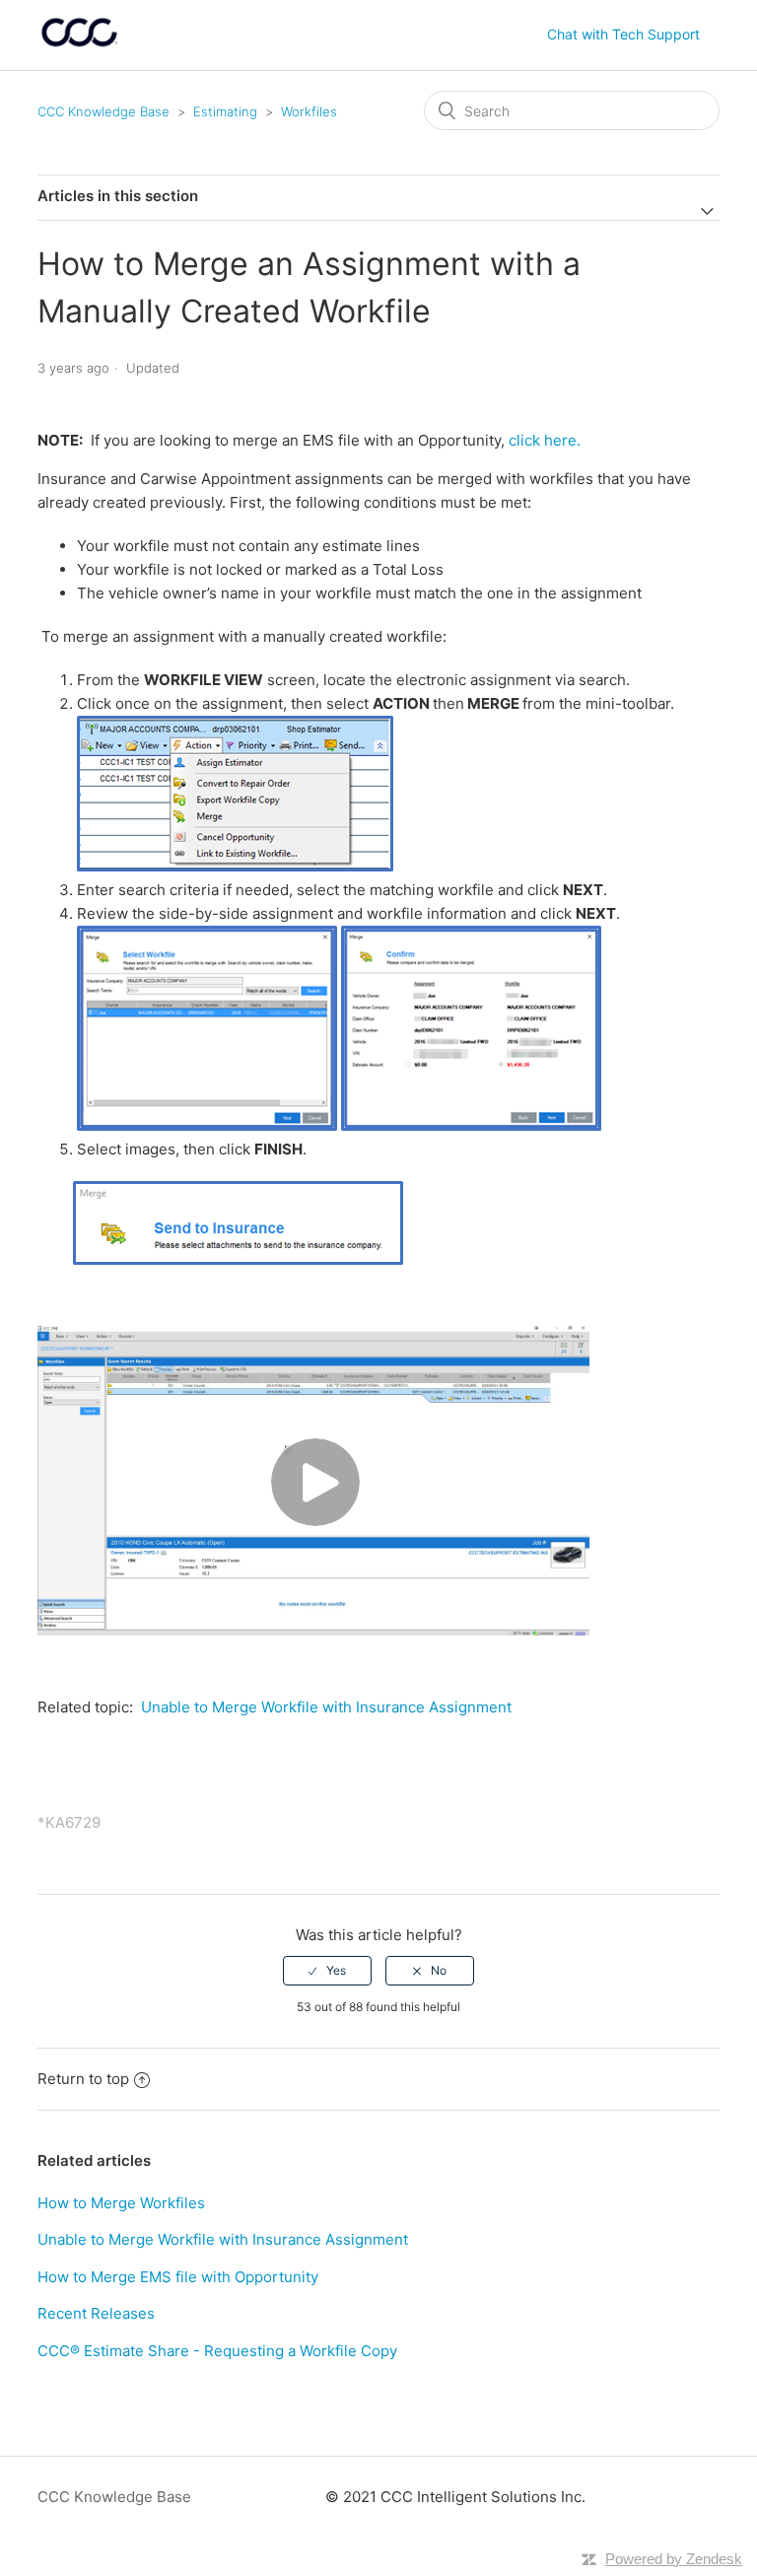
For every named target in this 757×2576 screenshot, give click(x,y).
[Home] (79, 45)
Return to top (83, 2079)
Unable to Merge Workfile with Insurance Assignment (326, 1707)
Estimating (225, 111)
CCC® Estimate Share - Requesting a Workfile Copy (217, 2351)
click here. (545, 440)
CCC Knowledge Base (103, 111)
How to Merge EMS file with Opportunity (178, 2277)
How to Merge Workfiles (121, 2203)
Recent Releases (96, 2313)
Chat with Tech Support (623, 34)
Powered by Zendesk (674, 2559)
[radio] (327, 1971)
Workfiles (309, 111)
